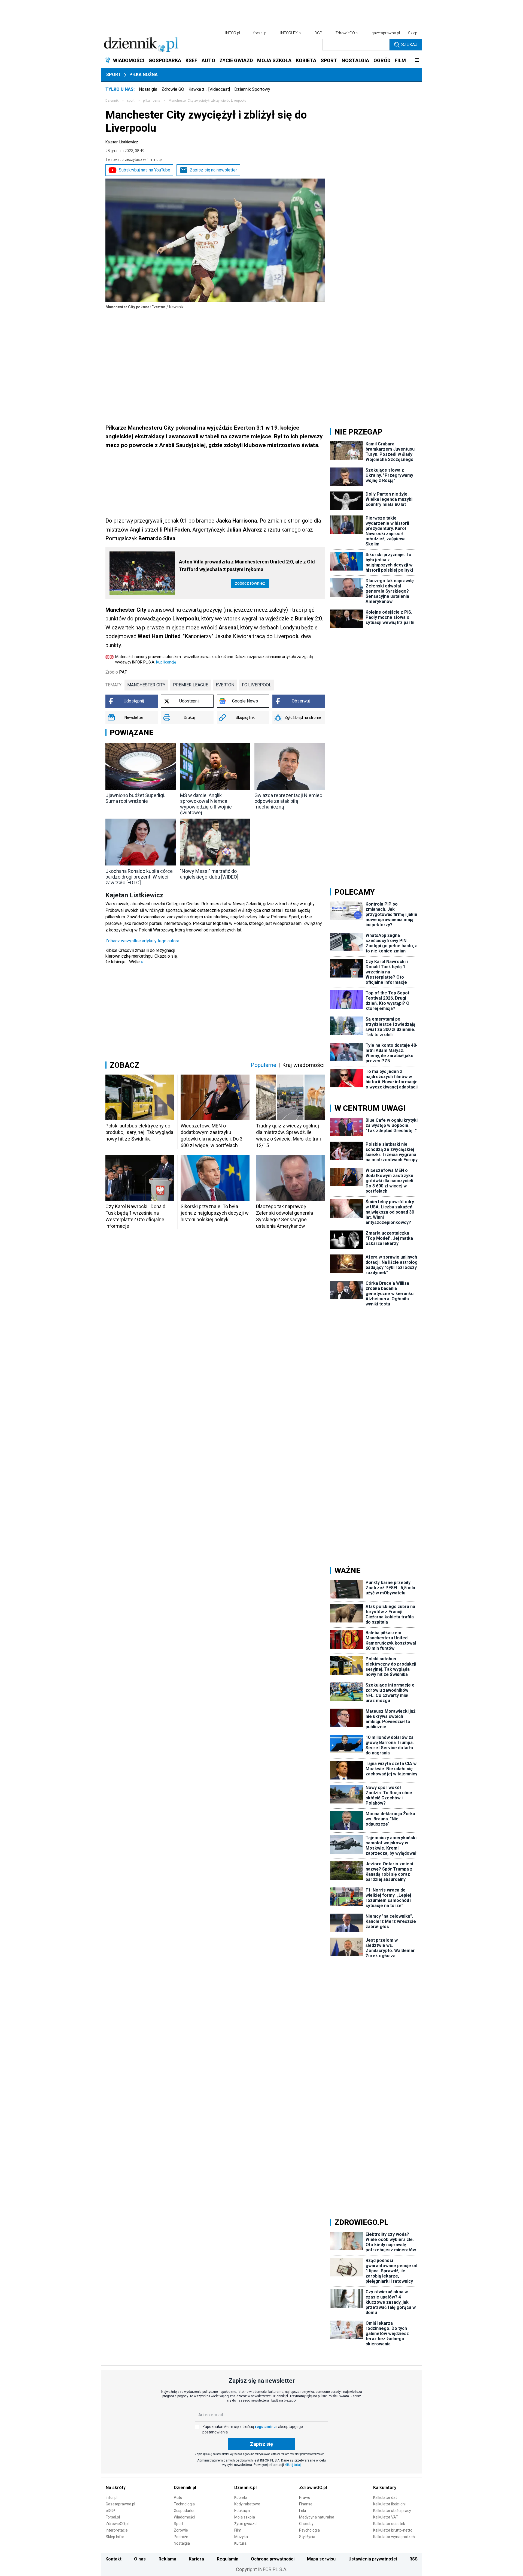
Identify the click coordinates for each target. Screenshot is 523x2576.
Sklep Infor (115, 2537)
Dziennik (112, 101)
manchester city (146, 685)
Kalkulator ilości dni (389, 2504)
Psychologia (309, 2530)
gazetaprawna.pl (386, 33)
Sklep (413, 33)
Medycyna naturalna (317, 2517)
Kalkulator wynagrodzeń (394, 2537)
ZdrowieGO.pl (347, 33)
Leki (302, 2511)
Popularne (263, 1065)
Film (238, 2530)
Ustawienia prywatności (373, 2559)
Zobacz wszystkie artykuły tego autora (142, 941)
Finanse (306, 2504)
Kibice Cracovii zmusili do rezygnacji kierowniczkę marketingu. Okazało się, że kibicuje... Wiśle (142, 956)
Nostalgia (148, 89)
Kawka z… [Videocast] (209, 89)
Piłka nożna (144, 75)
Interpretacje (117, 2530)
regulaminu (265, 2427)
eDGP (110, 2511)
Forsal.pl (113, 2517)
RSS (413, 2559)
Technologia (184, 2504)
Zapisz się (261, 2444)
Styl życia (307, 2537)
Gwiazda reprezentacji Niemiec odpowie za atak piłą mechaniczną (288, 801)
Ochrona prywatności (273, 2559)
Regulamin (228, 2559)
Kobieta (241, 2497)
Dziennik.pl (185, 2488)
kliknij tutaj (293, 2465)
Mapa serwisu (321, 2559)
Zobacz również (250, 583)
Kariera (196, 2559)
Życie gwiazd (245, 2524)
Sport (114, 75)
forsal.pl (260, 33)
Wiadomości (184, 2517)
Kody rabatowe (247, 2504)
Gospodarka (184, 2511)
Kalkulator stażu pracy (392, 2511)
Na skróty (116, 2488)
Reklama (167, 2559)
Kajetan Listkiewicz (122, 142)
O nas (140, 2559)
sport (131, 101)
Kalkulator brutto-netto (393, 2530)
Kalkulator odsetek (389, 2524)
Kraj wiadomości (303, 1065)
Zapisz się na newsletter (213, 170)
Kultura (240, 2543)
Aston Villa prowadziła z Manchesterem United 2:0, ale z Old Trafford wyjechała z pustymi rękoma (247, 565)
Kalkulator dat (385, 2497)
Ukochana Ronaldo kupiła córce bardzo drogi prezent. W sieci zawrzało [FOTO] (139, 877)
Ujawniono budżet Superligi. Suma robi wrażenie (135, 798)
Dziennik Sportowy (252, 89)
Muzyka (241, 2537)
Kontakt (113, 2559)
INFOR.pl (233, 33)
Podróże (181, 2537)
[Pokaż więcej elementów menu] (417, 61)
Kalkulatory (385, 2488)
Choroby (306, 2524)
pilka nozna (152, 101)
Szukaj (409, 45)
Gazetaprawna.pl (120, 2504)
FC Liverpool (257, 685)
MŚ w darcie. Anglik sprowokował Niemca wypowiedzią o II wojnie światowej (206, 804)
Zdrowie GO (173, 89)
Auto (178, 2497)
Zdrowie (181, 2530)
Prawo (305, 2497)
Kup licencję (166, 662)
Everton (225, 685)
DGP (318, 33)
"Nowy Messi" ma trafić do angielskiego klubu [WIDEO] (209, 874)
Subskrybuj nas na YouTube (145, 170)
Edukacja (242, 2511)
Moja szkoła (245, 2517)
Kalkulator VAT (386, 2517)
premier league (191, 685)
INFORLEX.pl (291, 33)
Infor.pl (112, 2497)
